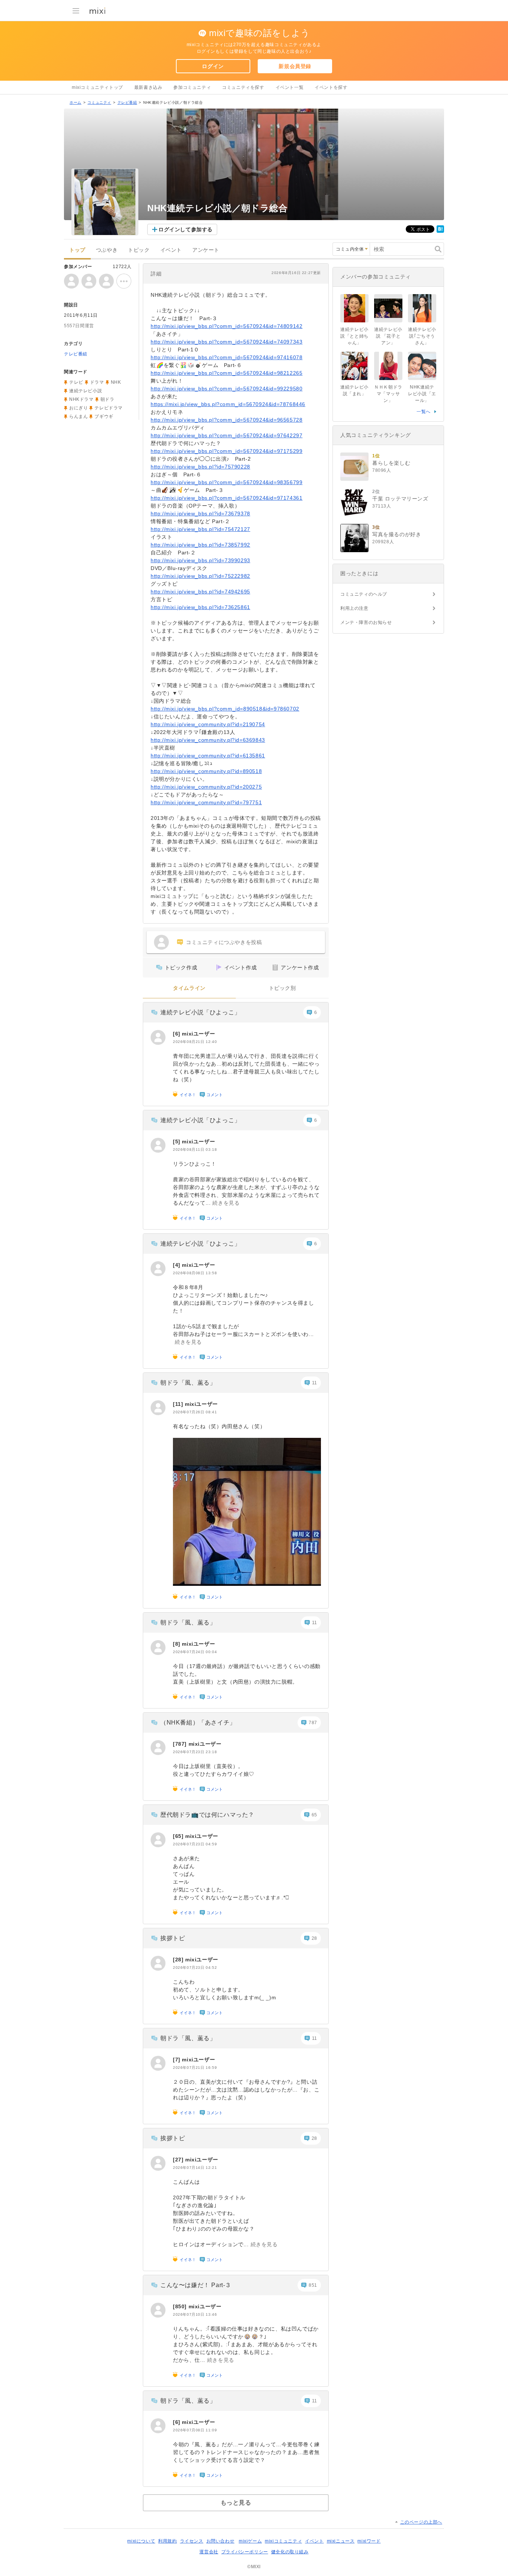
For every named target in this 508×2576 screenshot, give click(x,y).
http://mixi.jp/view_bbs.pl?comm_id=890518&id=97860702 (225, 709)
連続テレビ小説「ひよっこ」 (200, 1012)
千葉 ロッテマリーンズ (400, 499)
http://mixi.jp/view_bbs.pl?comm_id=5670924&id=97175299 (226, 451)
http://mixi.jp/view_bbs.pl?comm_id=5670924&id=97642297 (226, 435)
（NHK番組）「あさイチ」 (198, 1722)
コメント (215, 1095)
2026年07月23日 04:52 (195, 1968)
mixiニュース (341, 2541)
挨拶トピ (173, 1938)
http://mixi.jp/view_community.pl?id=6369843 (208, 740)
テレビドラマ (109, 408)
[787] (181, 1744)
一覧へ (424, 412)
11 (315, 1383)
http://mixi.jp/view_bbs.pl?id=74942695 (200, 592)
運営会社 (209, 2552)
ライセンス (192, 2541)
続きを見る (226, 1203)
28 (314, 1938)
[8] (177, 1644)
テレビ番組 (127, 102)
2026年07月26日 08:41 (195, 1412)
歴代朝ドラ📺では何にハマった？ (207, 1815)
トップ (77, 250)
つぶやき (107, 250)
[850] (181, 2306)
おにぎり (78, 408)
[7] (177, 2060)
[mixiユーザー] (158, 1037)
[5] (177, 1142)
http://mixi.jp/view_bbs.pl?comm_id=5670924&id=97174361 (226, 498)
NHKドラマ (81, 399)
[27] (179, 2160)
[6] (177, 1034)
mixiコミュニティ (283, 2541)
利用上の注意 (354, 608)
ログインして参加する (186, 229)
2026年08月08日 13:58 (195, 1273)
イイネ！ (188, 1095)
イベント (171, 250)
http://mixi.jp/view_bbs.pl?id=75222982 (200, 576)
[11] (179, 1404)
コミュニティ (99, 102)
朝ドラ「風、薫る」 (188, 1383)
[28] (179, 1960)
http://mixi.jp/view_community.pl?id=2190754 (208, 724)
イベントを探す (331, 87)
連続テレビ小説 (86, 391)
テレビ (76, 382)
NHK (116, 382)
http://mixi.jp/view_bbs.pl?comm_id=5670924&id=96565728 (226, 420)
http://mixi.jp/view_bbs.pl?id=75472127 (200, 529)
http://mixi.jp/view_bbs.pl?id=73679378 (200, 513)
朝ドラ (107, 399)
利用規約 (167, 2541)
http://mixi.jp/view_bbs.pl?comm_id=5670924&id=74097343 (226, 342)
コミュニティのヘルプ (364, 594)
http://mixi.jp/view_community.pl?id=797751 (206, 802)
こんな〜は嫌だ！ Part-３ (196, 2285)
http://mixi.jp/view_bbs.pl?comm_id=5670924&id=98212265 (226, 373)
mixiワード (369, 2541)
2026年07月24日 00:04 (195, 1652)
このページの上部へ (421, 2522)
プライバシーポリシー (245, 2552)
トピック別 (282, 988)
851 (313, 2285)
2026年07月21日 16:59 (195, 2068)
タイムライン (189, 988)
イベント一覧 (290, 87)
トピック (139, 250)
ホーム (75, 102)
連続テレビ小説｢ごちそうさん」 (422, 336)
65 (314, 1815)
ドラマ (97, 382)
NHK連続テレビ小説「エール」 (422, 394)
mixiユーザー (198, 1034)
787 (313, 1723)
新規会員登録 (295, 66)
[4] (177, 1265)
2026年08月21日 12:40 (195, 1042)
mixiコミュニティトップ (97, 87)
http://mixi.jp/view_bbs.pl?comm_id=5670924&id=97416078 (226, 357)
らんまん (78, 416)
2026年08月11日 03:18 (195, 1149)
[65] (179, 1836)
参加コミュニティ (192, 87)
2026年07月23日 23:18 (195, 1752)
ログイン (213, 66)
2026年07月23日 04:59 (195, 1844)
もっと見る (236, 2503)
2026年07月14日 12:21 (195, 2168)
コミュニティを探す (243, 87)
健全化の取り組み (290, 2552)
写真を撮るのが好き (397, 534)
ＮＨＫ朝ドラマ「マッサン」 (388, 394)
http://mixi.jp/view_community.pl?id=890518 (206, 771)
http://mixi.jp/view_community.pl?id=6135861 (208, 756)
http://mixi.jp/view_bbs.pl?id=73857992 (200, 545)
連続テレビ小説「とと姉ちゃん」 (354, 336)
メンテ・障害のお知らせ (366, 622)
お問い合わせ (221, 2541)
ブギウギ (104, 416)
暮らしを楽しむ (391, 463)
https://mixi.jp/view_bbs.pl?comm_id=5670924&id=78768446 (228, 404)
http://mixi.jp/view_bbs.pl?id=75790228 (200, 467)
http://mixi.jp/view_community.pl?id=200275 (206, 787)
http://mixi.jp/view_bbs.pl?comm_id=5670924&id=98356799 (226, 482)
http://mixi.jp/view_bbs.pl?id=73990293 (200, 560)
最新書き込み (148, 87)
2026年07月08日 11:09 (195, 2430)
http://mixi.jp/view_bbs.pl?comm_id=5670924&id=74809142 (226, 326)
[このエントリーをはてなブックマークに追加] (440, 231)
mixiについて (141, 2541)
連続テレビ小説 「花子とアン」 (388, 336)
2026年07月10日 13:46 (195, 2314)
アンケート (206, 250)
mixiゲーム (250, 2541)
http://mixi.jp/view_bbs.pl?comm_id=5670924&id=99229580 (226, 389)
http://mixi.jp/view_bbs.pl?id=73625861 (200, 607)
